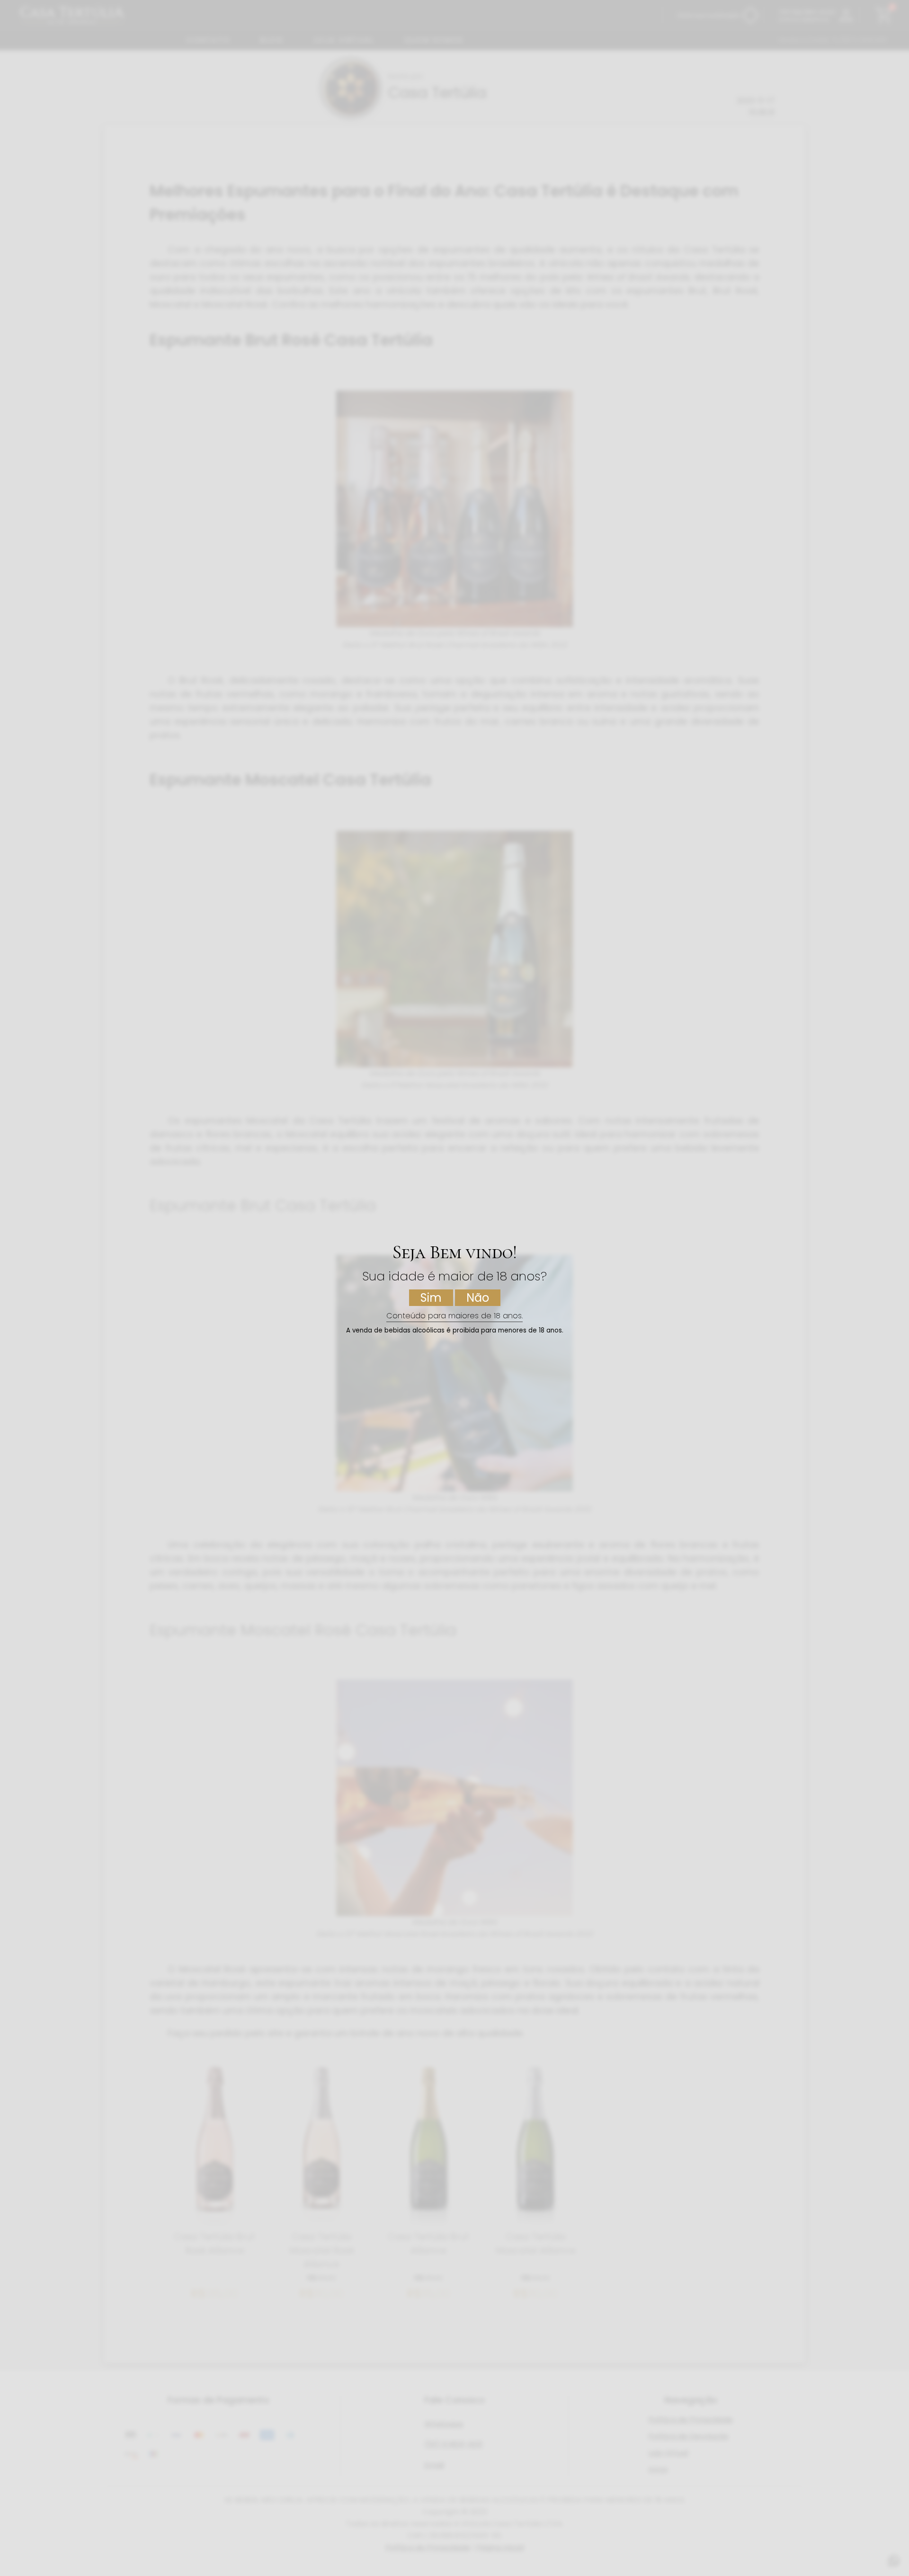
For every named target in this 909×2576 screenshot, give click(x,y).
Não (478, 1298)
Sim (431, 1298)
